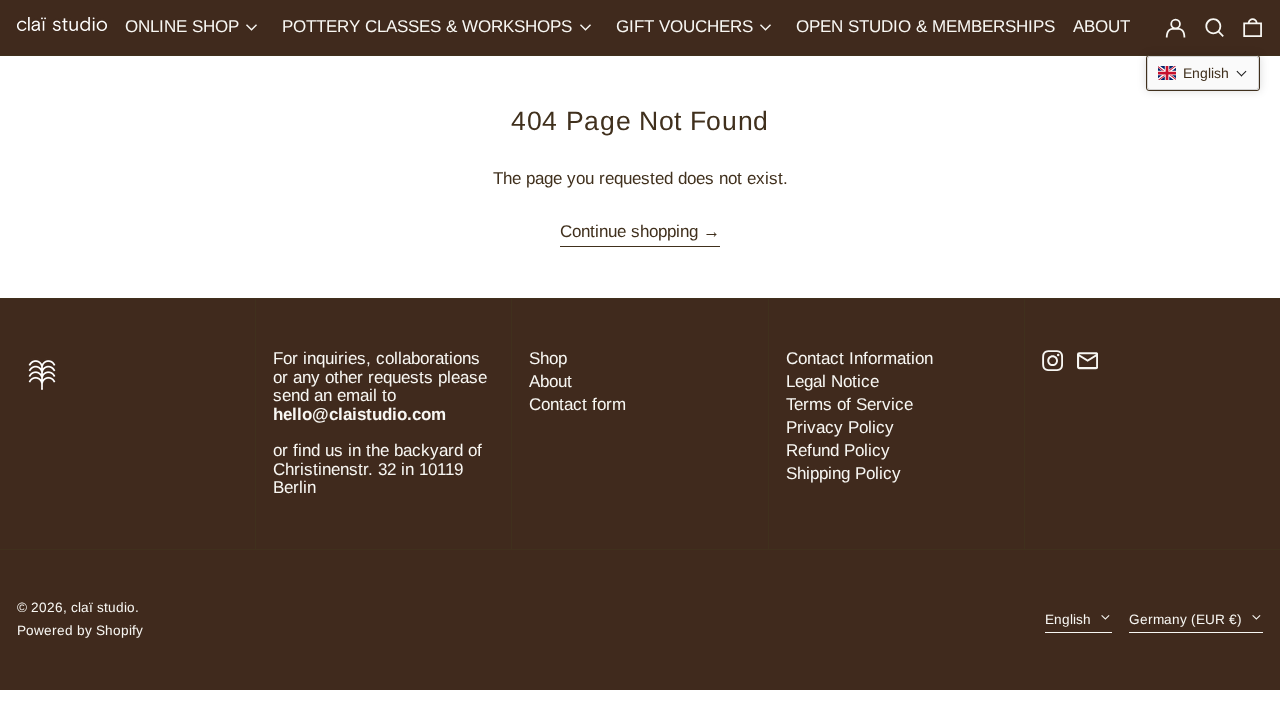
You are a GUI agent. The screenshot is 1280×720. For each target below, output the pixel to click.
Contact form (577, 404)
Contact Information (859, 358)
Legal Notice (832, 381)
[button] (1252, 28)
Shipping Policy (843, 473)
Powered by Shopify (80, 630)
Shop (548, 358)
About (550, 381)
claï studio (103, 607)
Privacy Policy (840, 427)
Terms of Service (849, 404)
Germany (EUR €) (1187, 619)
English (1070, 619)
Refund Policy (838, 450)
